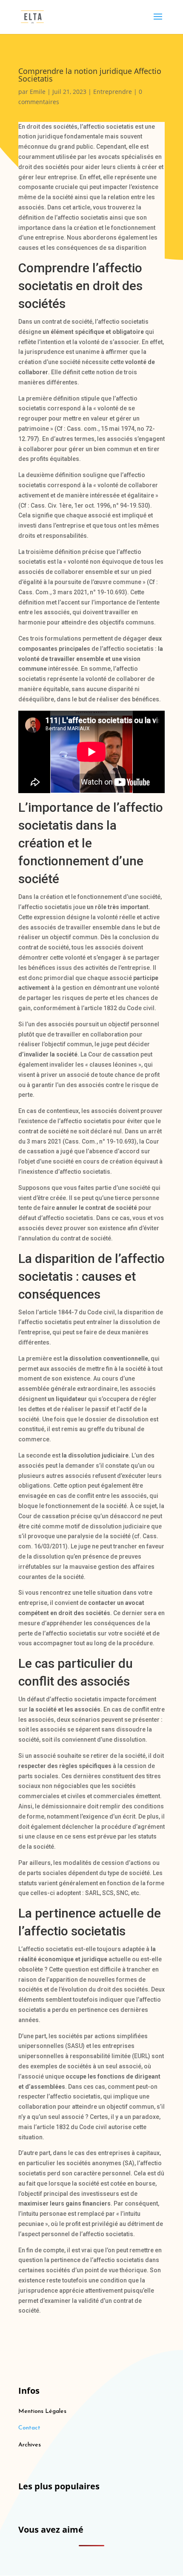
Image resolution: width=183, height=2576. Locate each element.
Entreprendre (113, 92)
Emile (38, 92)
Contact (29, 2428)
